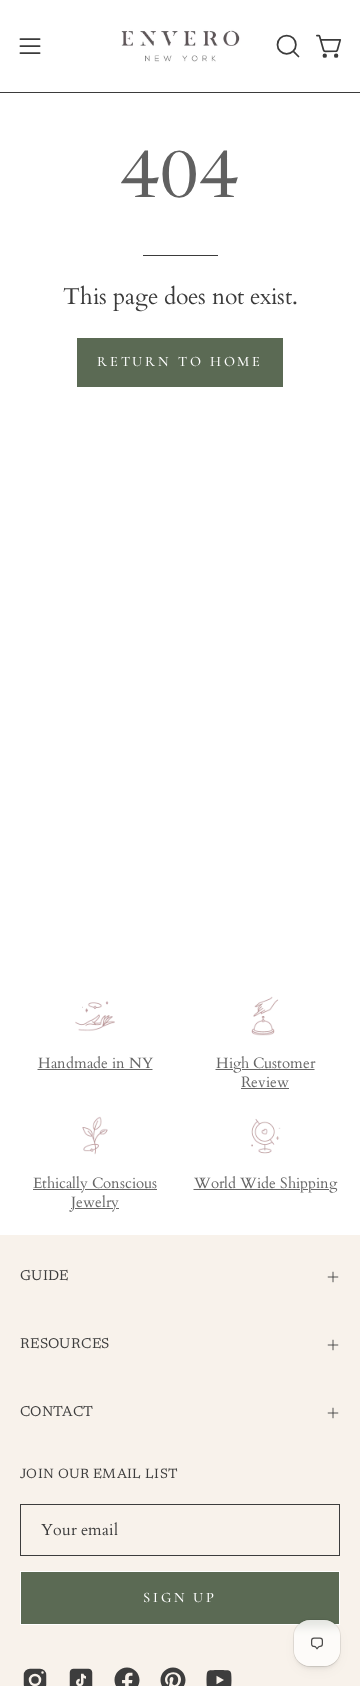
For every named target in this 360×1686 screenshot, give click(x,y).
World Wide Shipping (265, 1183)
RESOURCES (64, 1344)
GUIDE (44, 1276)
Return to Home (180, 361)
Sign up (180, 1597)
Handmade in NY (95, 1063)
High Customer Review (265, 1073)
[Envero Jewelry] (180, 46)
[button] (286, 46)
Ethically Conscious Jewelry (95, 1193)
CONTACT (57, 1412)
